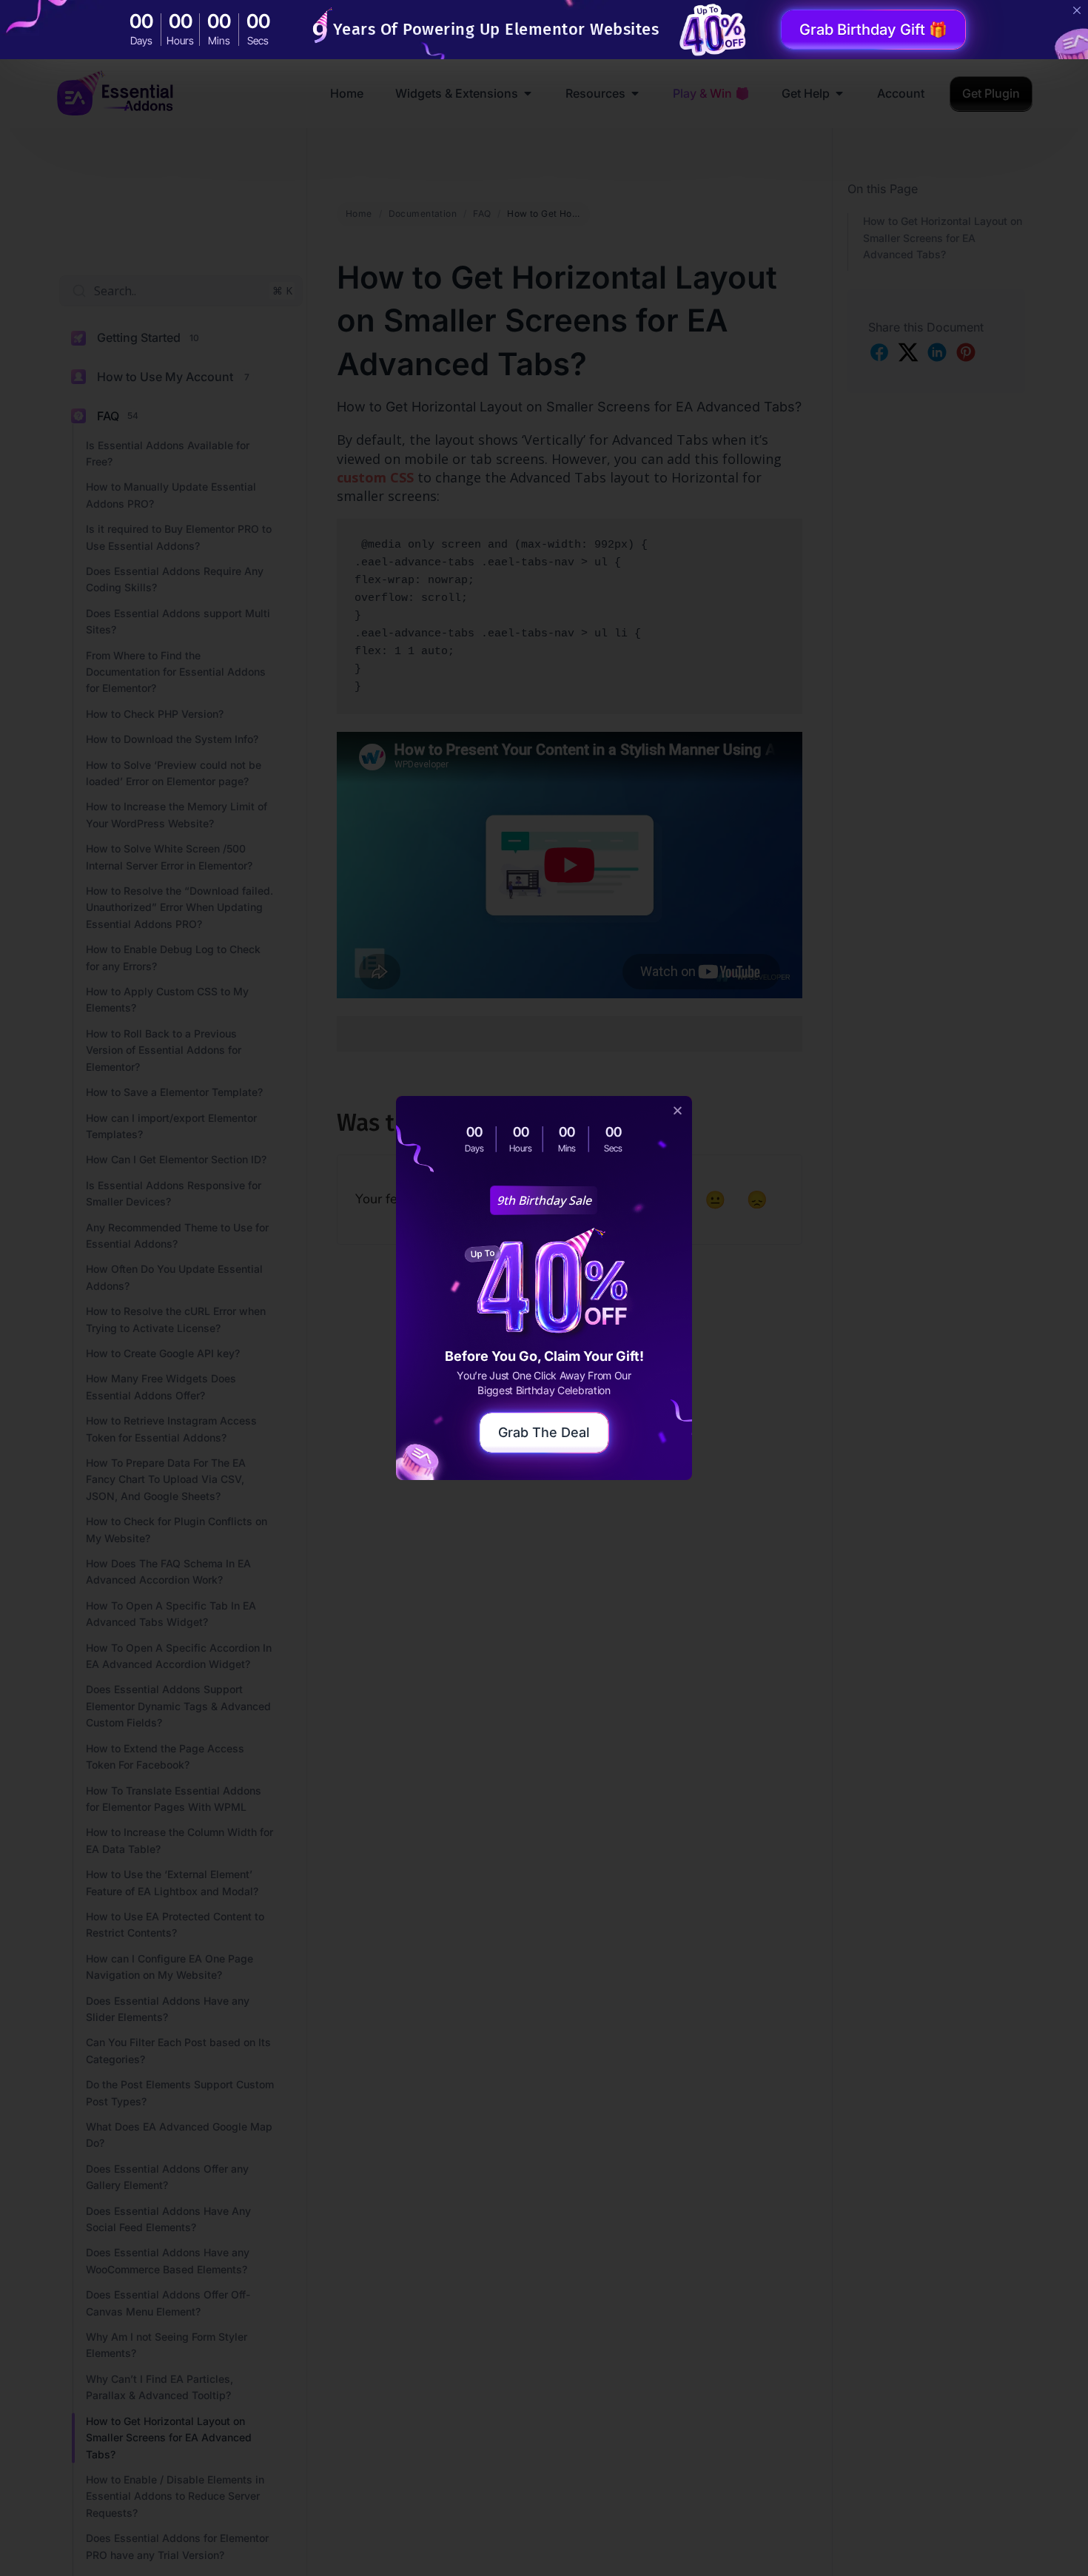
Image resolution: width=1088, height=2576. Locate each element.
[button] (678, 1110)
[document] (544, 1288)
